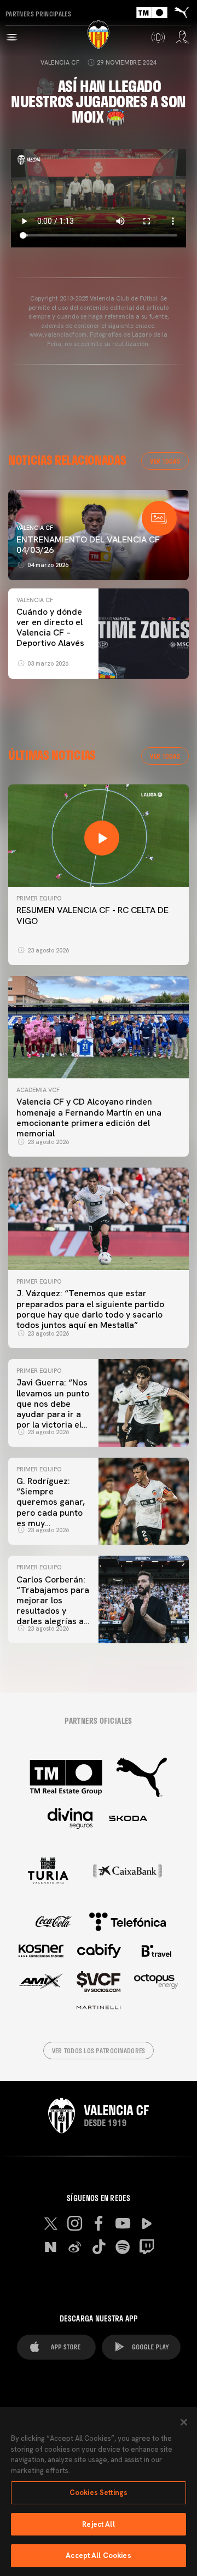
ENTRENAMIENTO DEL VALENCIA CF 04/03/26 (88, 545)
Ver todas (165, 461)
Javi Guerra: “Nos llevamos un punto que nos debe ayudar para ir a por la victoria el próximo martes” (53, 1409)
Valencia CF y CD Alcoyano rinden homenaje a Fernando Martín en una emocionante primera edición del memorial (89, 1117)
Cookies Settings (99, 2493)
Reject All (98, 2524)
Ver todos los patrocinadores (99, 2051)
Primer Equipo (39, 898)
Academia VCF (38, 1090)
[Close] (184, 2422)
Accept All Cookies (98, 2555)
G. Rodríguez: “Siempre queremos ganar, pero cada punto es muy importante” (51, 1507)
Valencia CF (60, 62)
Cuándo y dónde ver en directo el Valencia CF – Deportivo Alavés (50, 628)
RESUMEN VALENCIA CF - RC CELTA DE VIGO (92, 915)
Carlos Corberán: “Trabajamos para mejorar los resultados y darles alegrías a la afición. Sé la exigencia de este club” (53, 1616)
